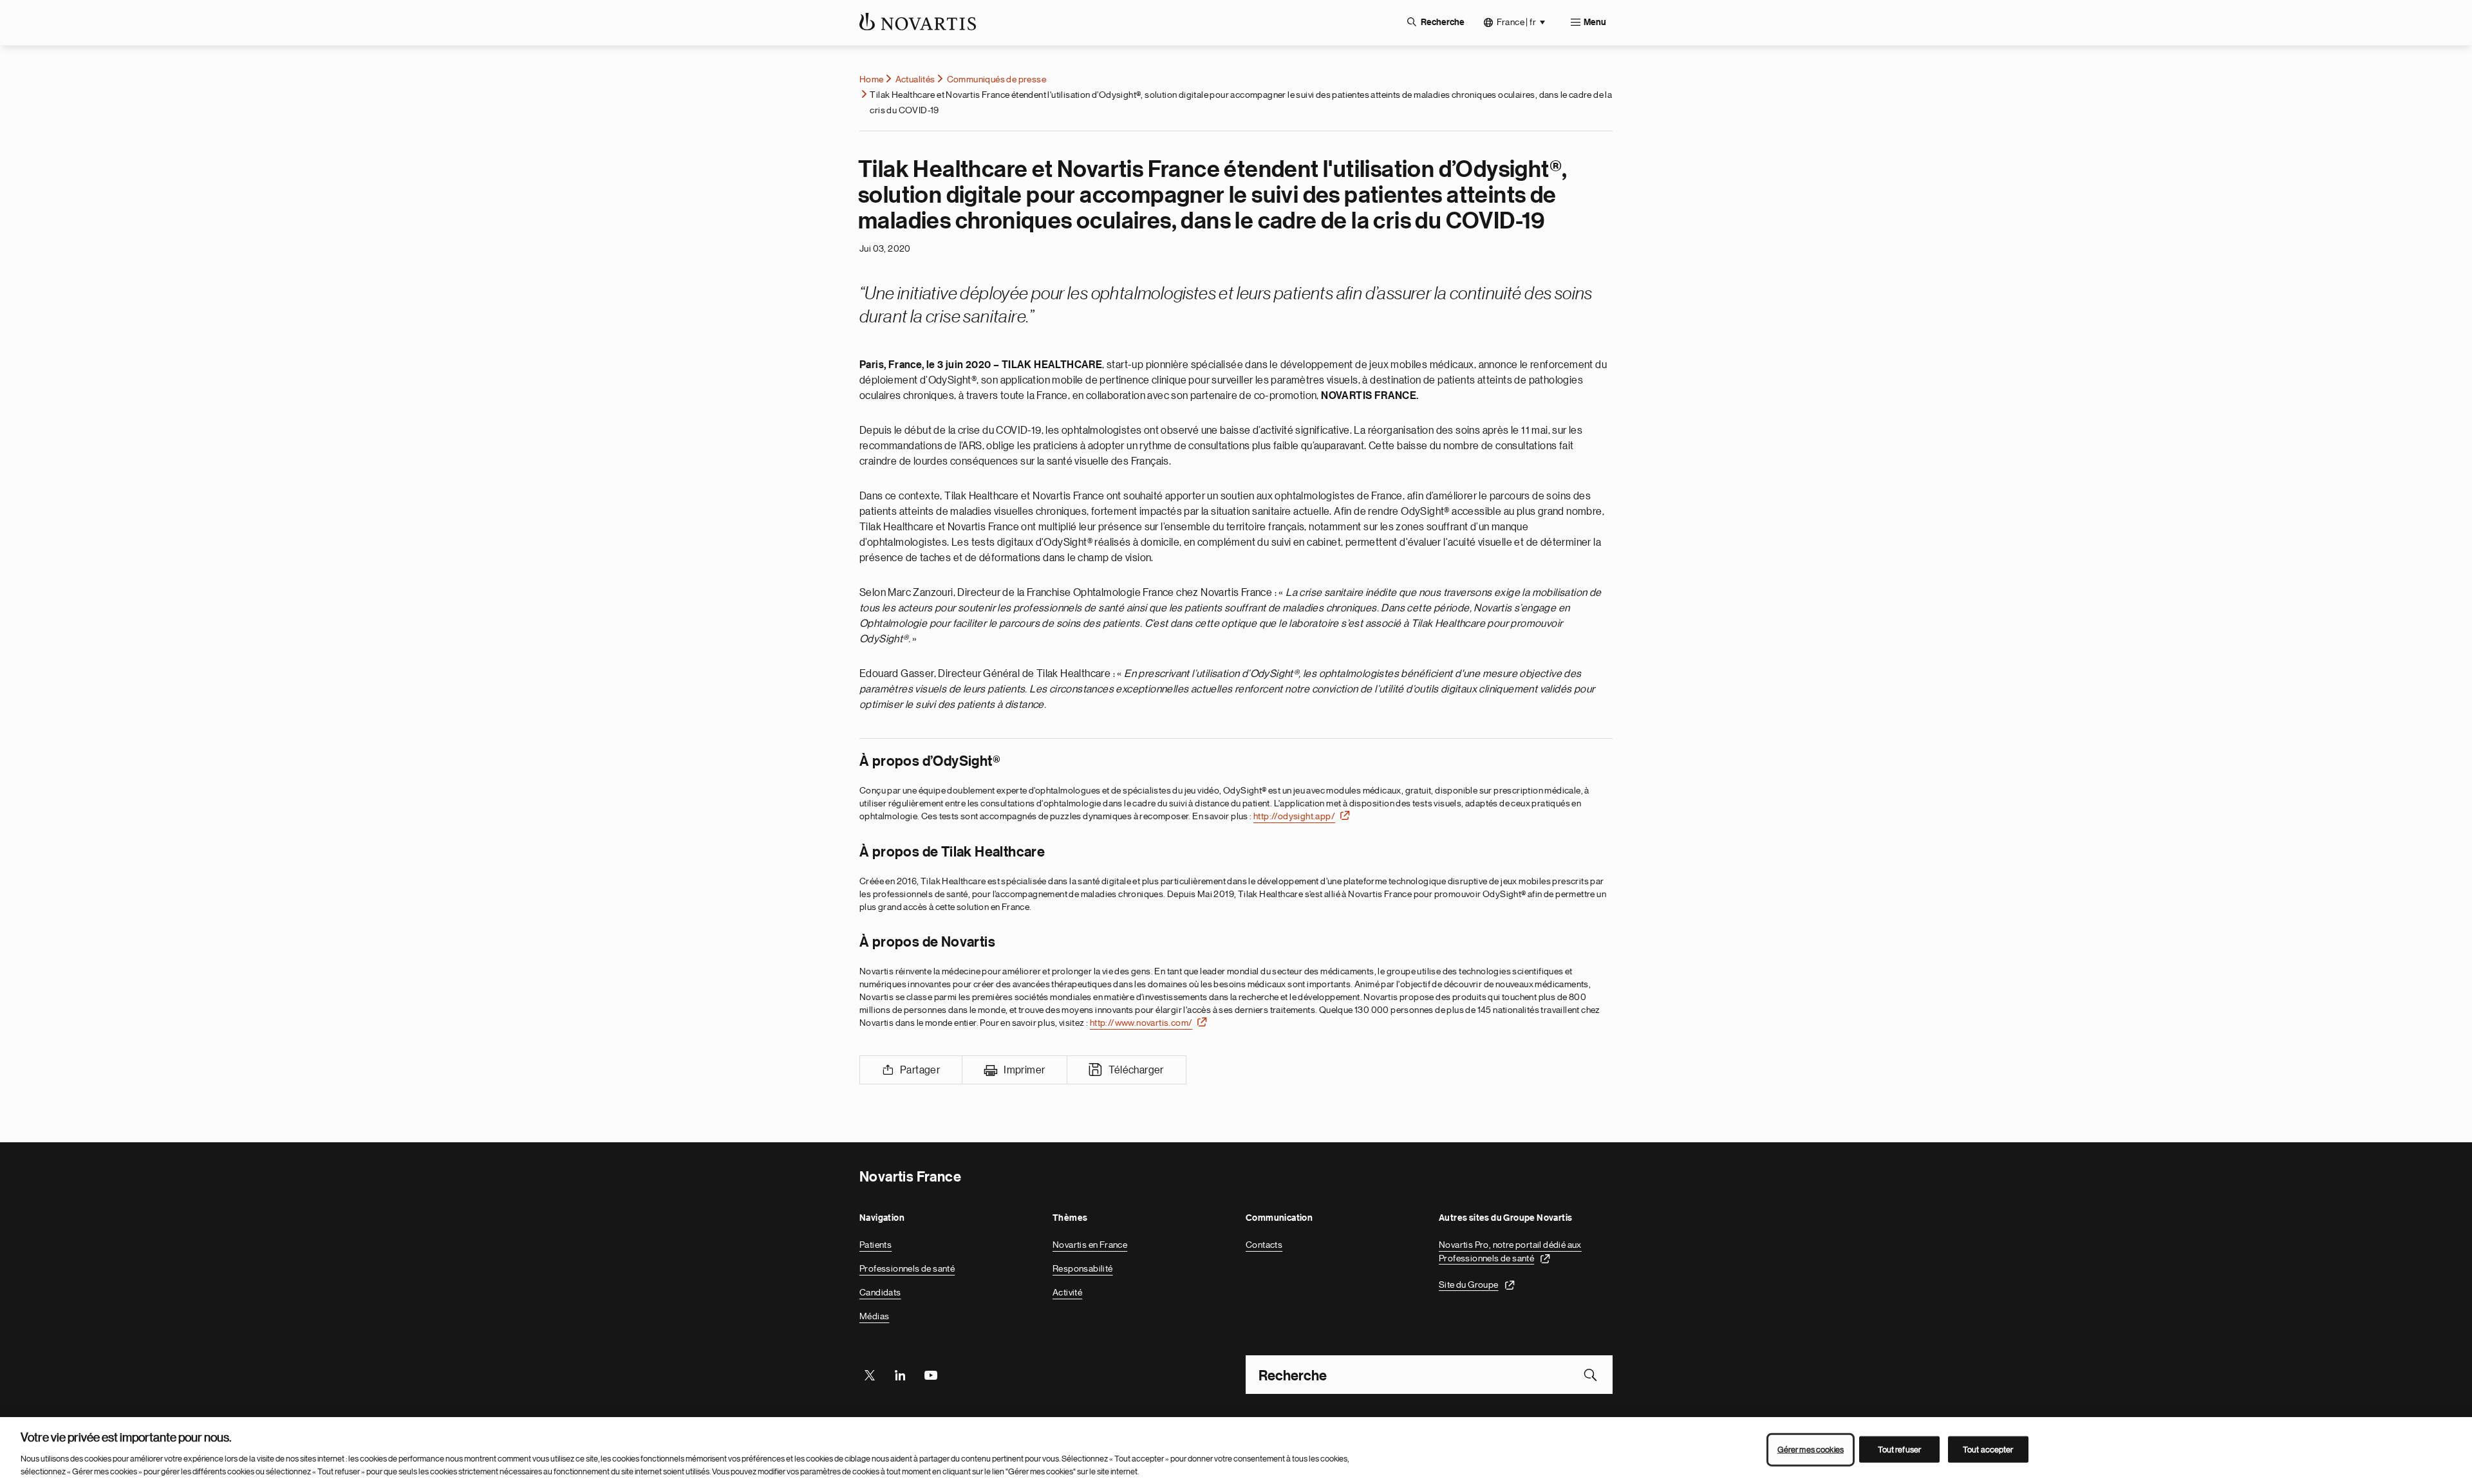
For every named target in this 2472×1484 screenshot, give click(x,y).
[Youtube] (930, 1375)
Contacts (1264, 1245)
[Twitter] (870, 1375)
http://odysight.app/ (1294, 816)
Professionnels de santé (907, 1268)
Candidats (880, 1292)
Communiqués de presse (997, 79)
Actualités (915, 79)
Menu (1595, 23)
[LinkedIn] (900, 1375)
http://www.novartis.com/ (1141, 1023)
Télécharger (1136, 1070)
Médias (874, 1316)
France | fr (1516, 22)
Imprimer (1024, 1070)
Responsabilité (1083, 1268)
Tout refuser (1900, 1450)
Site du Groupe (1469, 1284)
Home (872, 79)
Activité (1067, 1292)
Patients (876, 1245)
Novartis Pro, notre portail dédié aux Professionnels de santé (1510, 1251)
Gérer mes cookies (1811, 1450)
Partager (920, 1070)
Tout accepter (1988, 1450)
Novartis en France (1090, 1245)
